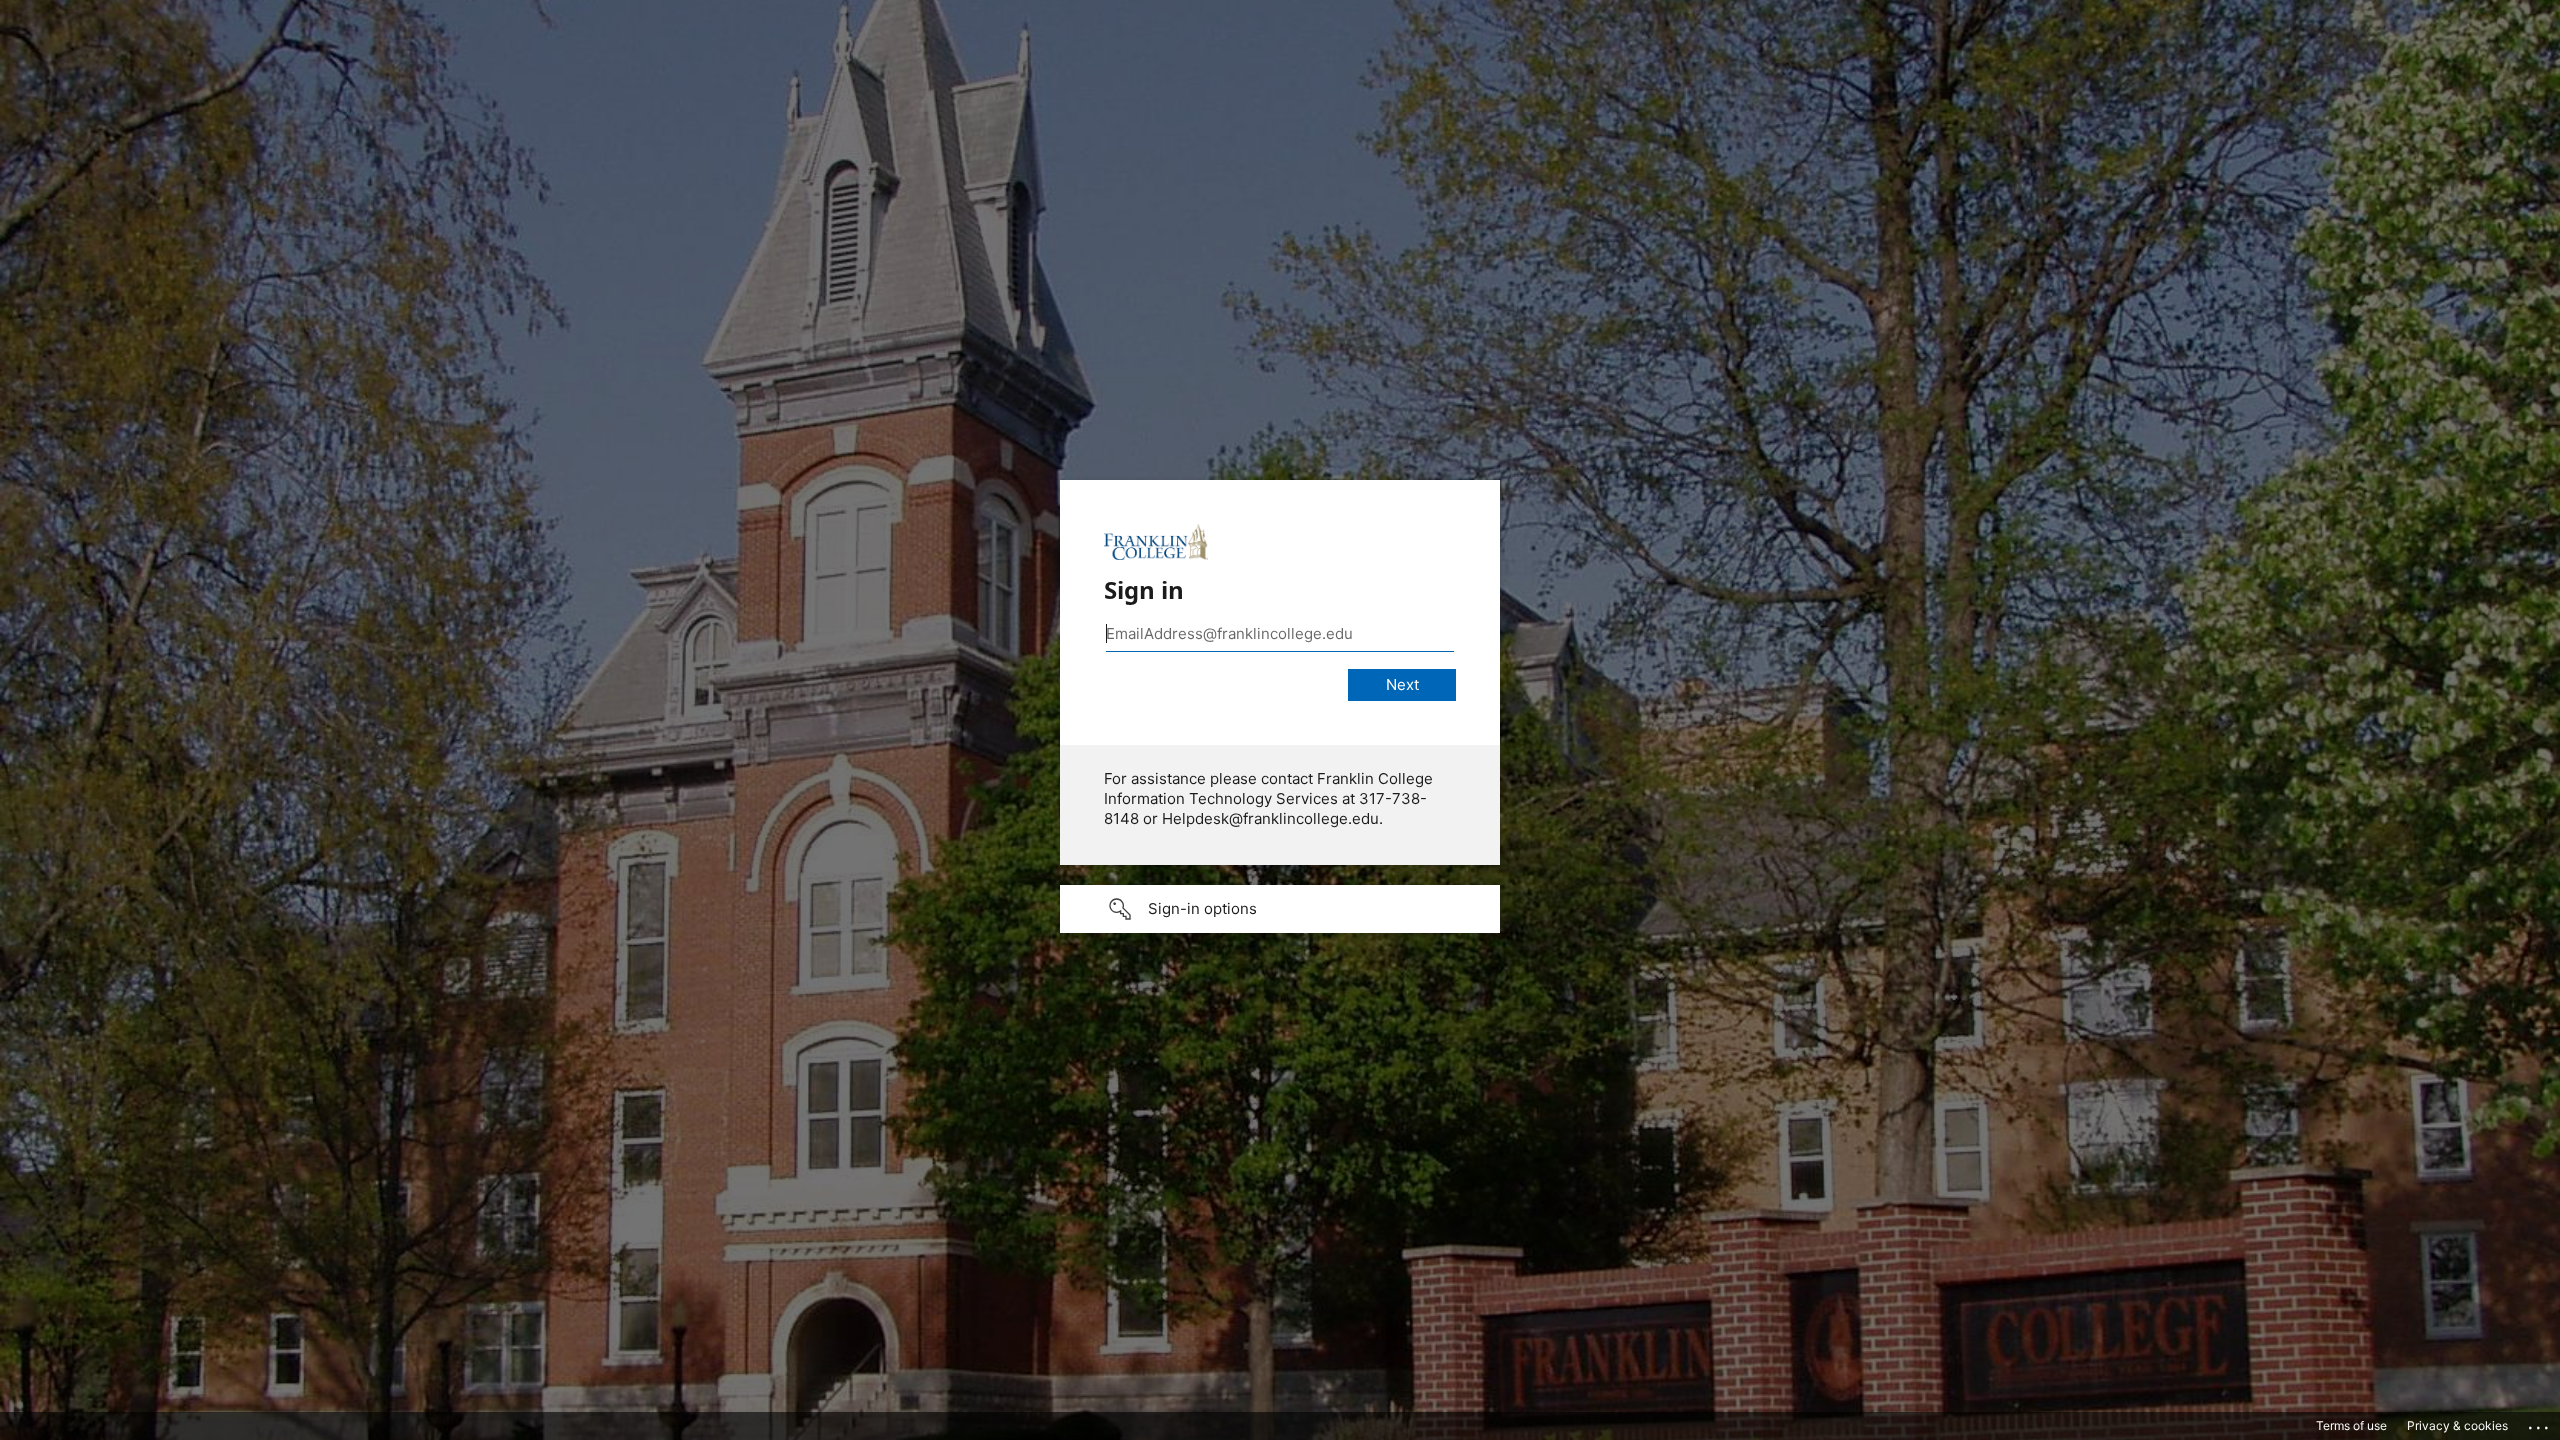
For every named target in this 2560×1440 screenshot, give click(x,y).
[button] (1280, 909)
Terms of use (2351, 1425)
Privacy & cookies (2457, 1425)
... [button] (2540, 1423)
